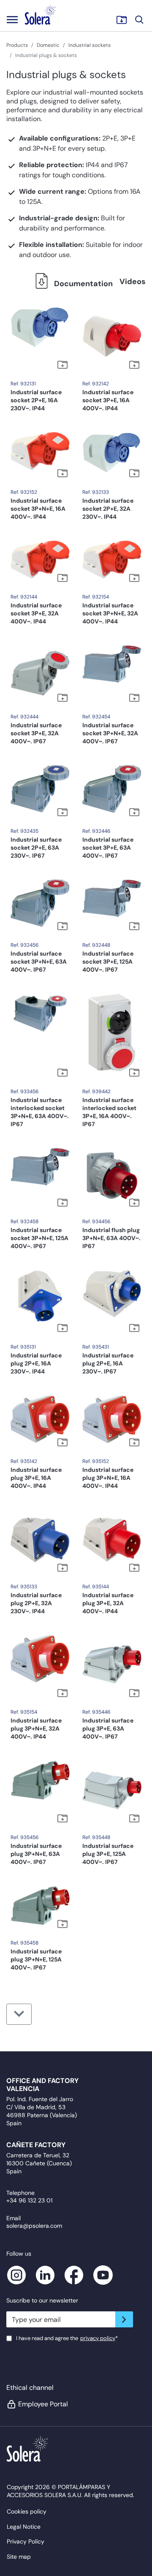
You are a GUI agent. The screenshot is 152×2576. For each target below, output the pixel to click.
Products (17, 45)
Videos (133, 282)
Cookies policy (27, 2511)
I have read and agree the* (67, 2338)
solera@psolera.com (34, 2226)
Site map (19, 2557)
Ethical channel (30, 2388)
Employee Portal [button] (43, 2404)
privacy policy (98, 2338)
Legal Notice (24, 2527)
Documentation (83, 284)
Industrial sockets (90, 45)
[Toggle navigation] (12, 19)
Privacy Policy (26, 2541)
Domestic (48, 45)
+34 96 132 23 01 (29, 2200)
